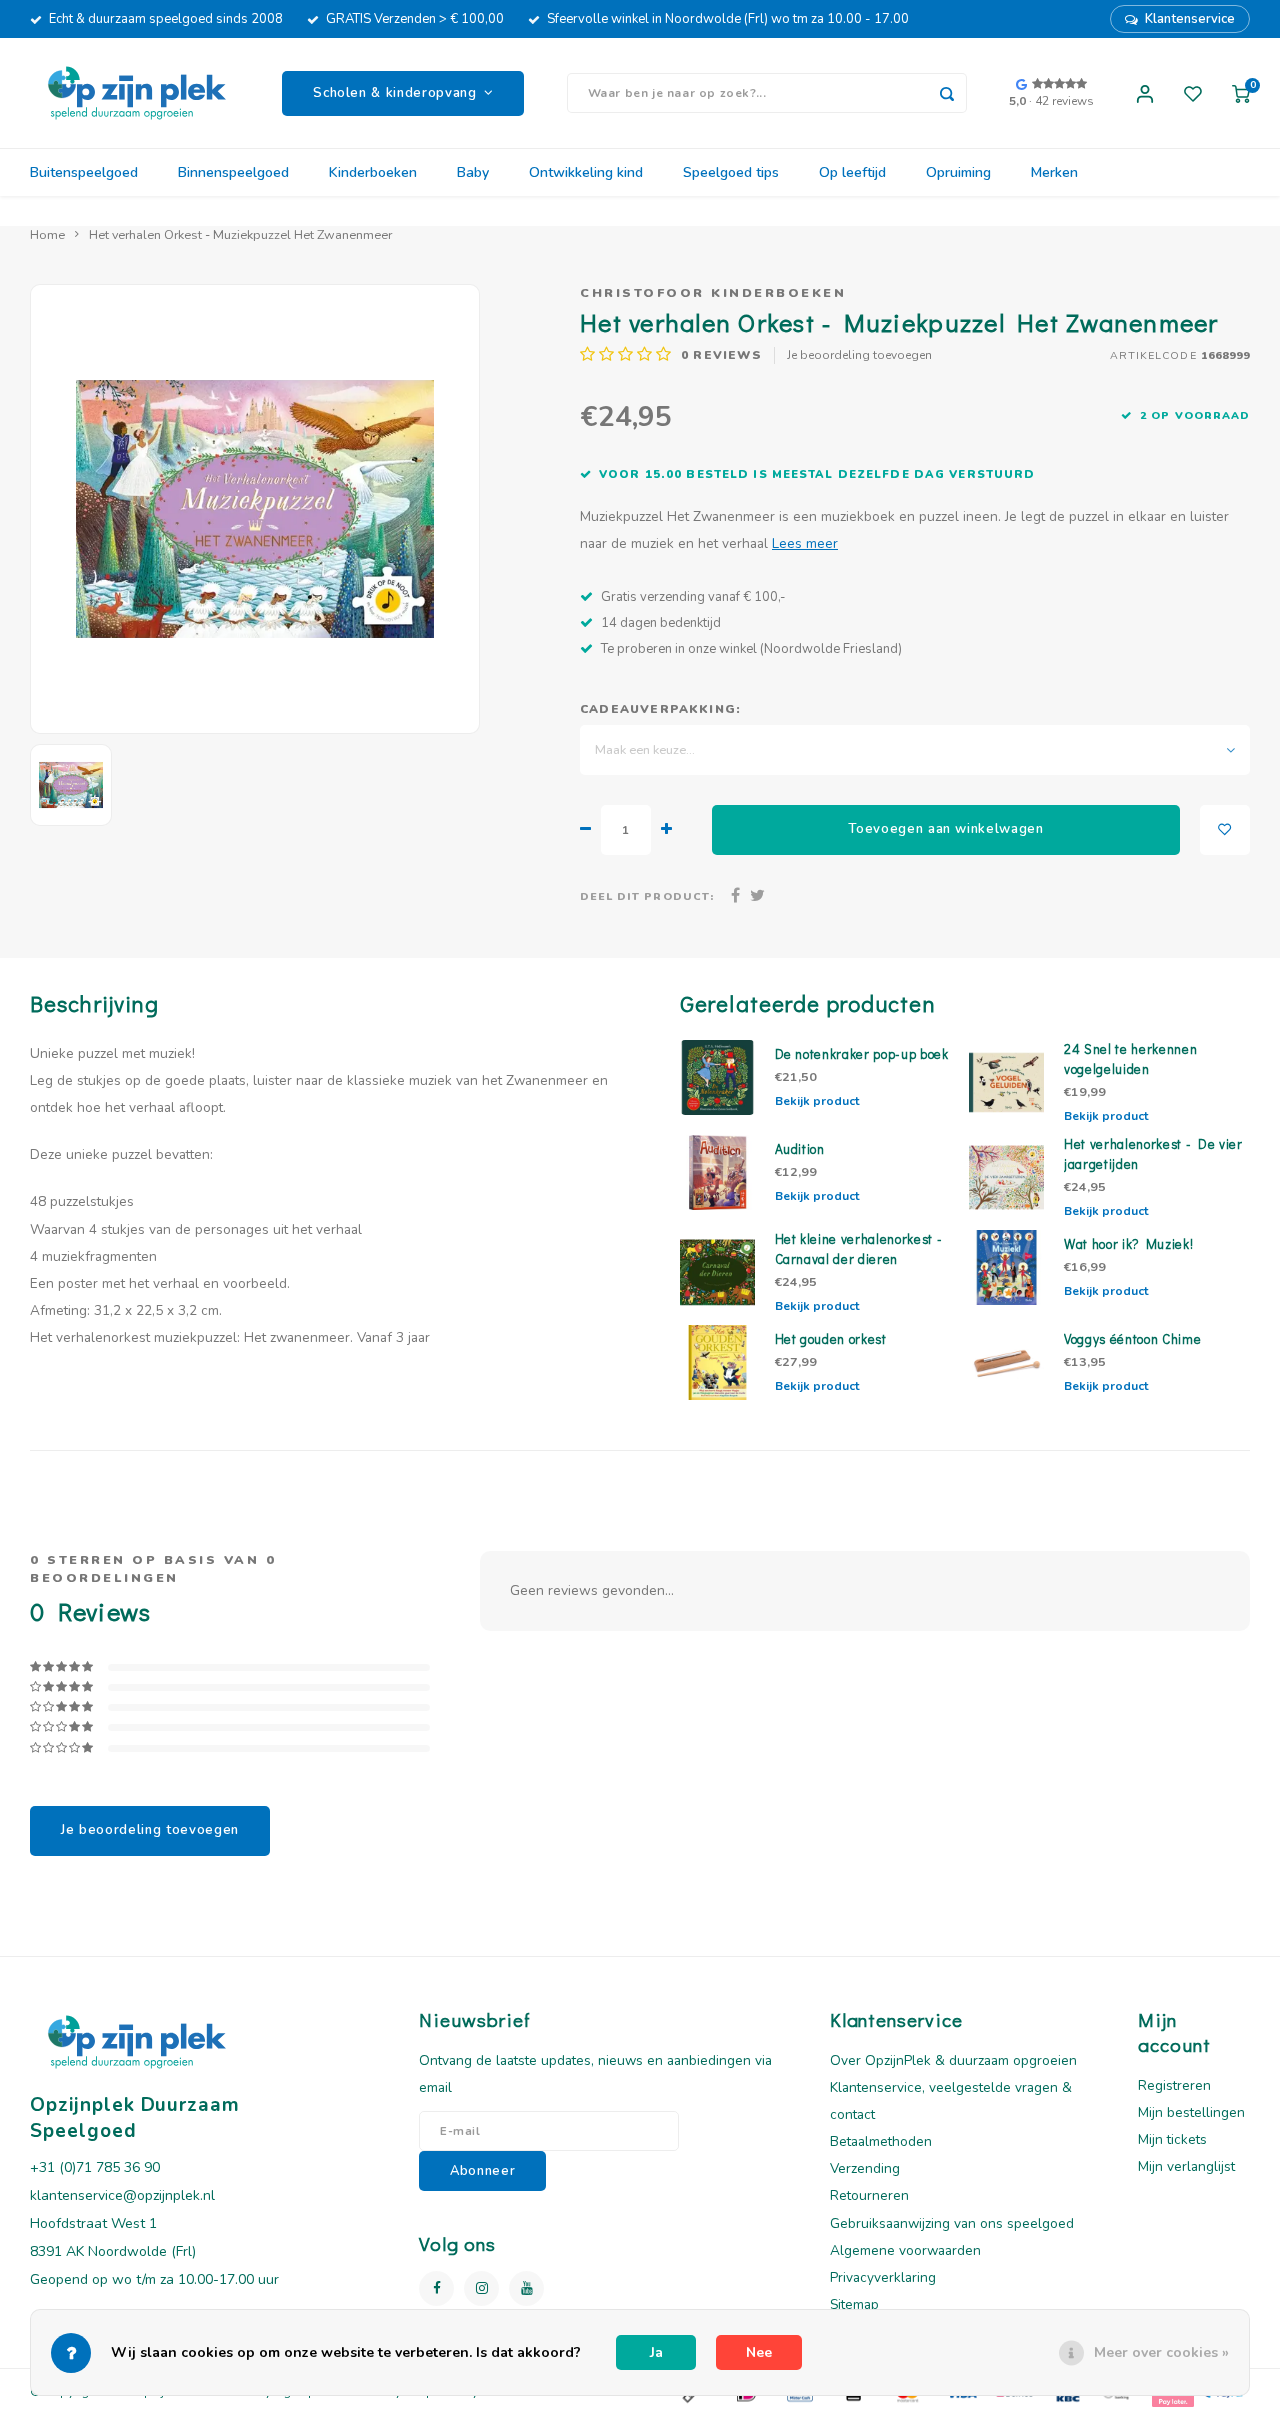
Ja (656, 2352)
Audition (800, 1149)
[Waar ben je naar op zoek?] (947, 93)
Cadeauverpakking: (660, 709)
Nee (759, 2352)
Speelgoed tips (731, 172)
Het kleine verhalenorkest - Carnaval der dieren (859, 1249)
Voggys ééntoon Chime (1132, 1339)
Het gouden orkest (831, 1339)
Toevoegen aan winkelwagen (946, 829)
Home (47, 234)
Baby (473, 172)
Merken (1054, 172)
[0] (1241, 93)
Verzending (865, 2168)
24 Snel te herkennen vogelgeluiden (1130, 1059)
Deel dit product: (647, 896)
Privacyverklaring (883, 2277)
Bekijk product (817, 1101)
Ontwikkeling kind (586, 172)
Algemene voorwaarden (905, 2250)
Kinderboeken (373, 172)
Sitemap (854, 2304)
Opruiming (958, 172)
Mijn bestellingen (1191, 2112)
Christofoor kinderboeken (713, 292)
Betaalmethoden (881, 2141)
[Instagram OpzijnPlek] (481, 2288)
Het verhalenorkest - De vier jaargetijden (1153, 1154)
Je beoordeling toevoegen (859, 355)
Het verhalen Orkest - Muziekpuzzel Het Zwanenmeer (240, 234)
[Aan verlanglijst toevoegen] (1225, 830)
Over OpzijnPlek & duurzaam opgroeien (953, 2060)
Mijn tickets (1172, 2139)
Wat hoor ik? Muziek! (1128, 1244)
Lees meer (805, 543)
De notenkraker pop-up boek (862, 1054)
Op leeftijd (852, 172)
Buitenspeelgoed (84, 172)
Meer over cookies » (1161, 2352)
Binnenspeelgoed (233, 172)
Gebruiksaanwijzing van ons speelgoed (952, 2223)
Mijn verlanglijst (1186, 2166)
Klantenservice (1190, 19)
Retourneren (869, 2195)
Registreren (1174, 2085)
